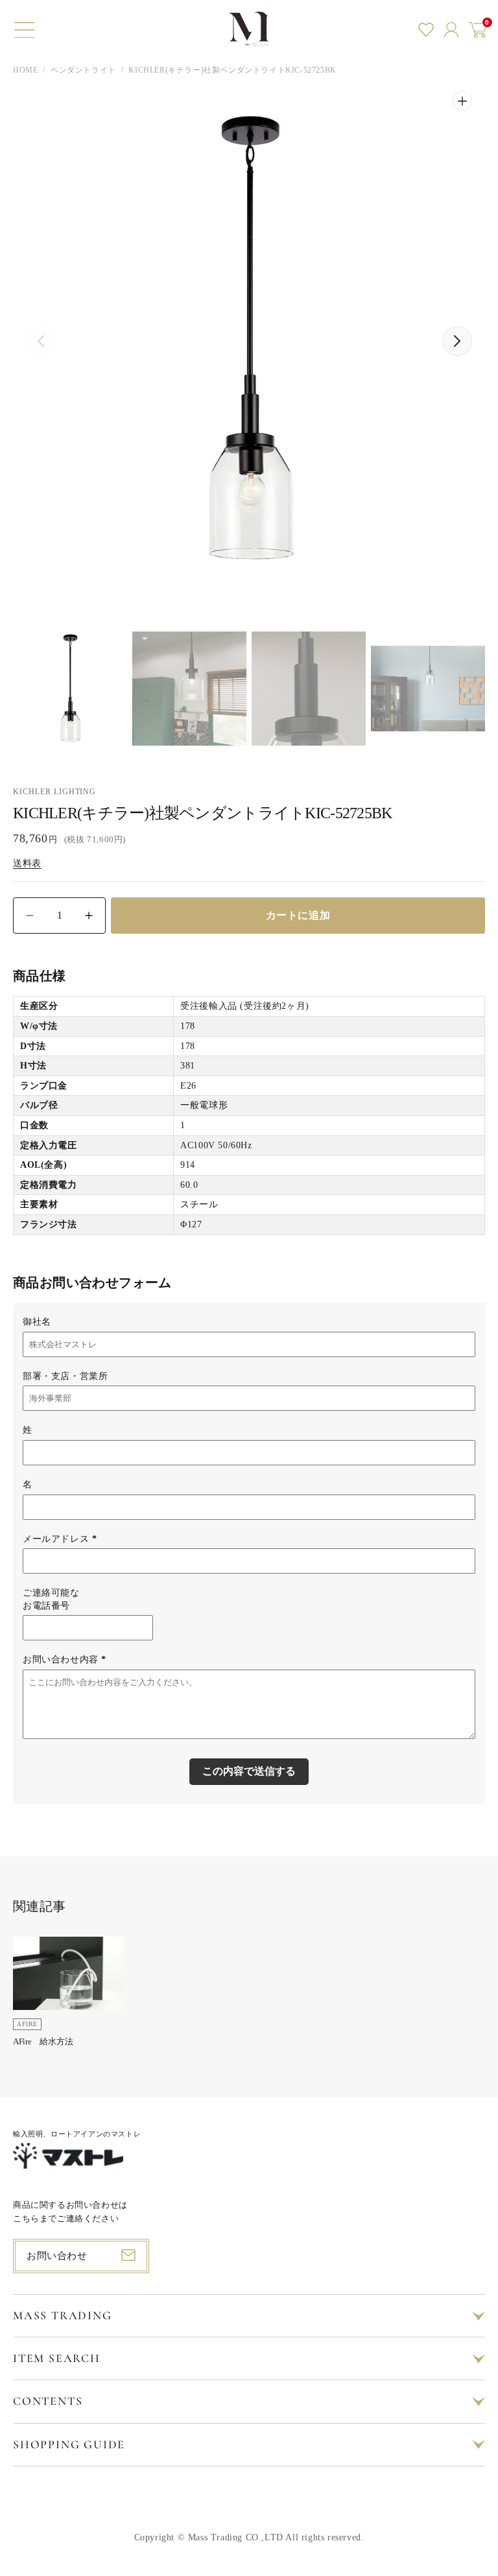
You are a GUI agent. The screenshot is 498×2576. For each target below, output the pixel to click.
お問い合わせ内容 (65, 1660)
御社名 (37, 1322)
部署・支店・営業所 (65, 1376)
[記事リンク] (68, 1996)
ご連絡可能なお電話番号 (51, 1599)
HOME (25, 70)
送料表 (27, 863)
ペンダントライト (83, 70)
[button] (25, 30)
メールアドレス (60, 1539)
